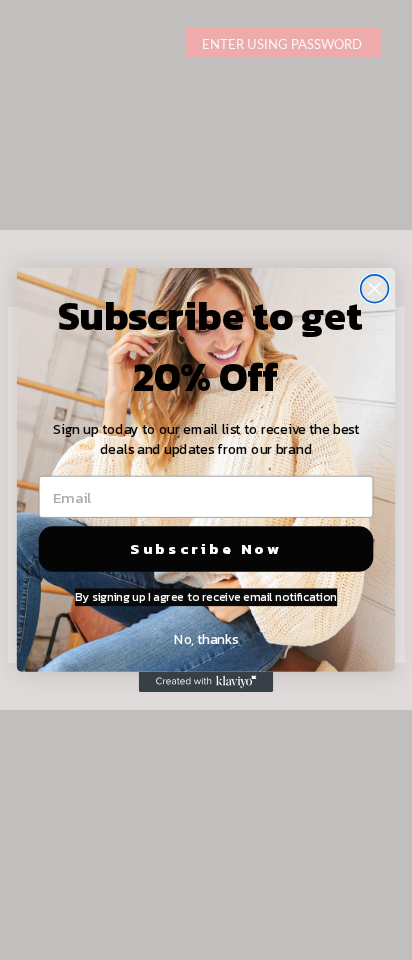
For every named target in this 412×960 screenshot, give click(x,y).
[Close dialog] (375, 289)
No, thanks (205, 639)
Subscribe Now (206, 548)
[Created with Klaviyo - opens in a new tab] (206, 682)
